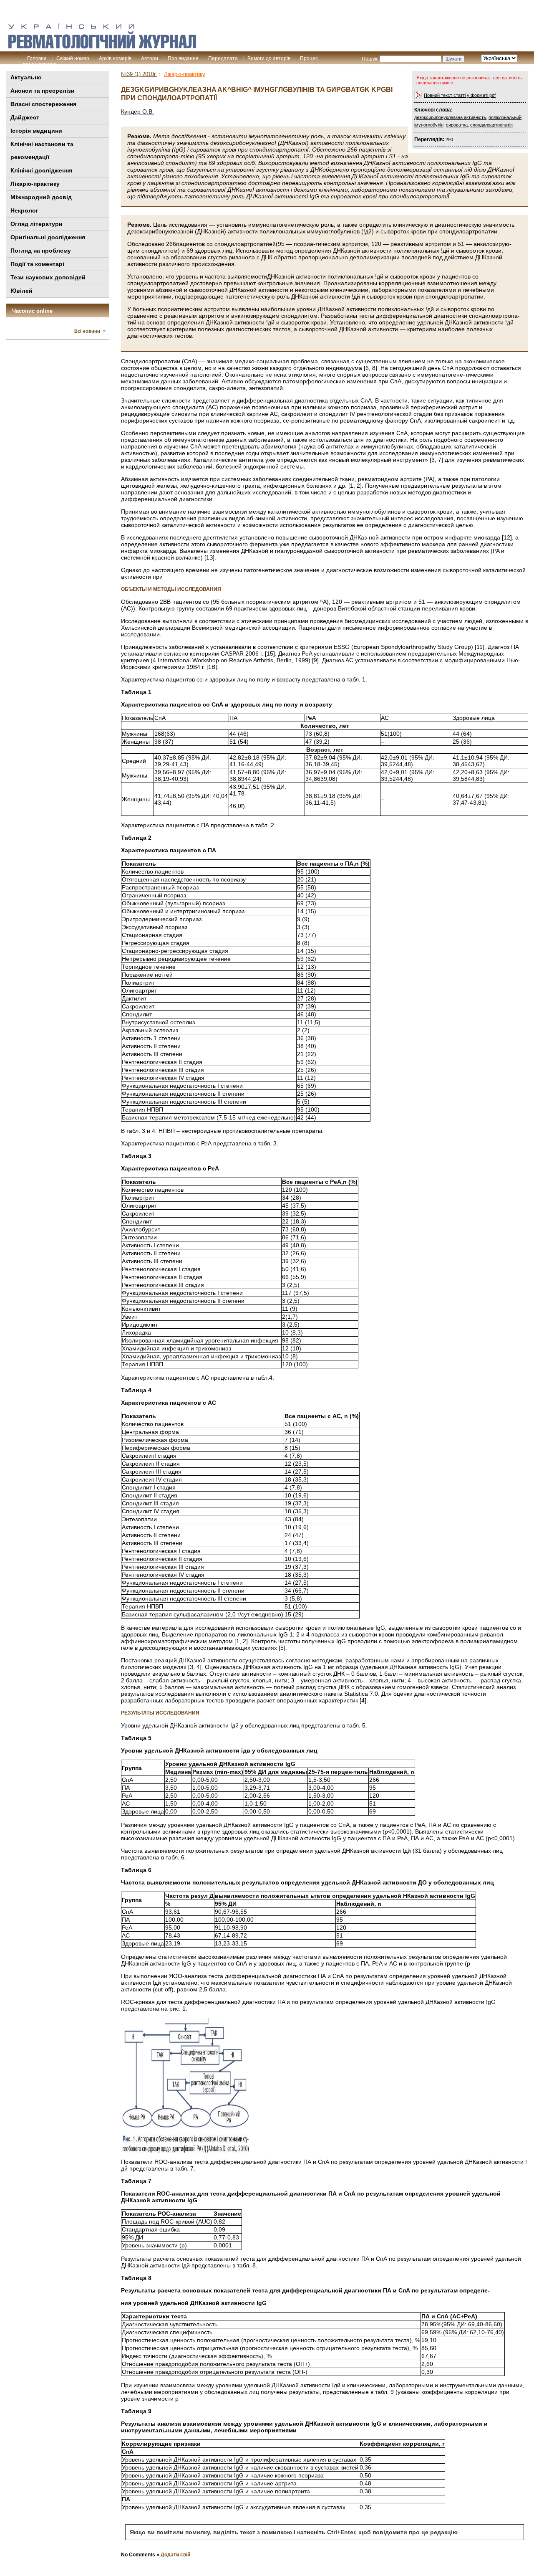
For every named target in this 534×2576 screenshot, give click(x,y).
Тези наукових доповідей (48, 277)
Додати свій (175, 2555)
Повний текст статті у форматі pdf (460, 95)
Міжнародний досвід (41, 197)
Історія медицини (36, 131)
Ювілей (21, 291)
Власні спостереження (43, 104)
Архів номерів (115, 58)
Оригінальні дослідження (48, 237)
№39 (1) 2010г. (139, 74)
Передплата (223, 58)
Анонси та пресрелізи (43, 91)
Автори (150, 58)
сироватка (457, 125)
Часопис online (32, 311)
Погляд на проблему (41, 251)
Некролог (24, 210)
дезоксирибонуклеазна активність (450, 117)
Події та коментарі (37, 264)
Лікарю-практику (35, 184)
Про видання (183, 58)
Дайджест (25, 117)
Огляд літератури (37, 224)
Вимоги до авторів (269, 58)
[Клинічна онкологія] (102, 46)
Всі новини (87, 331)
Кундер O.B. (137, 111)
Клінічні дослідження (41, 170)
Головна (37, 58)
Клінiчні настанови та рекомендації (42, 151)
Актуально (26, 77)
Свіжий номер (73, 58)
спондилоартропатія (491, 125)
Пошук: (370, 59)
